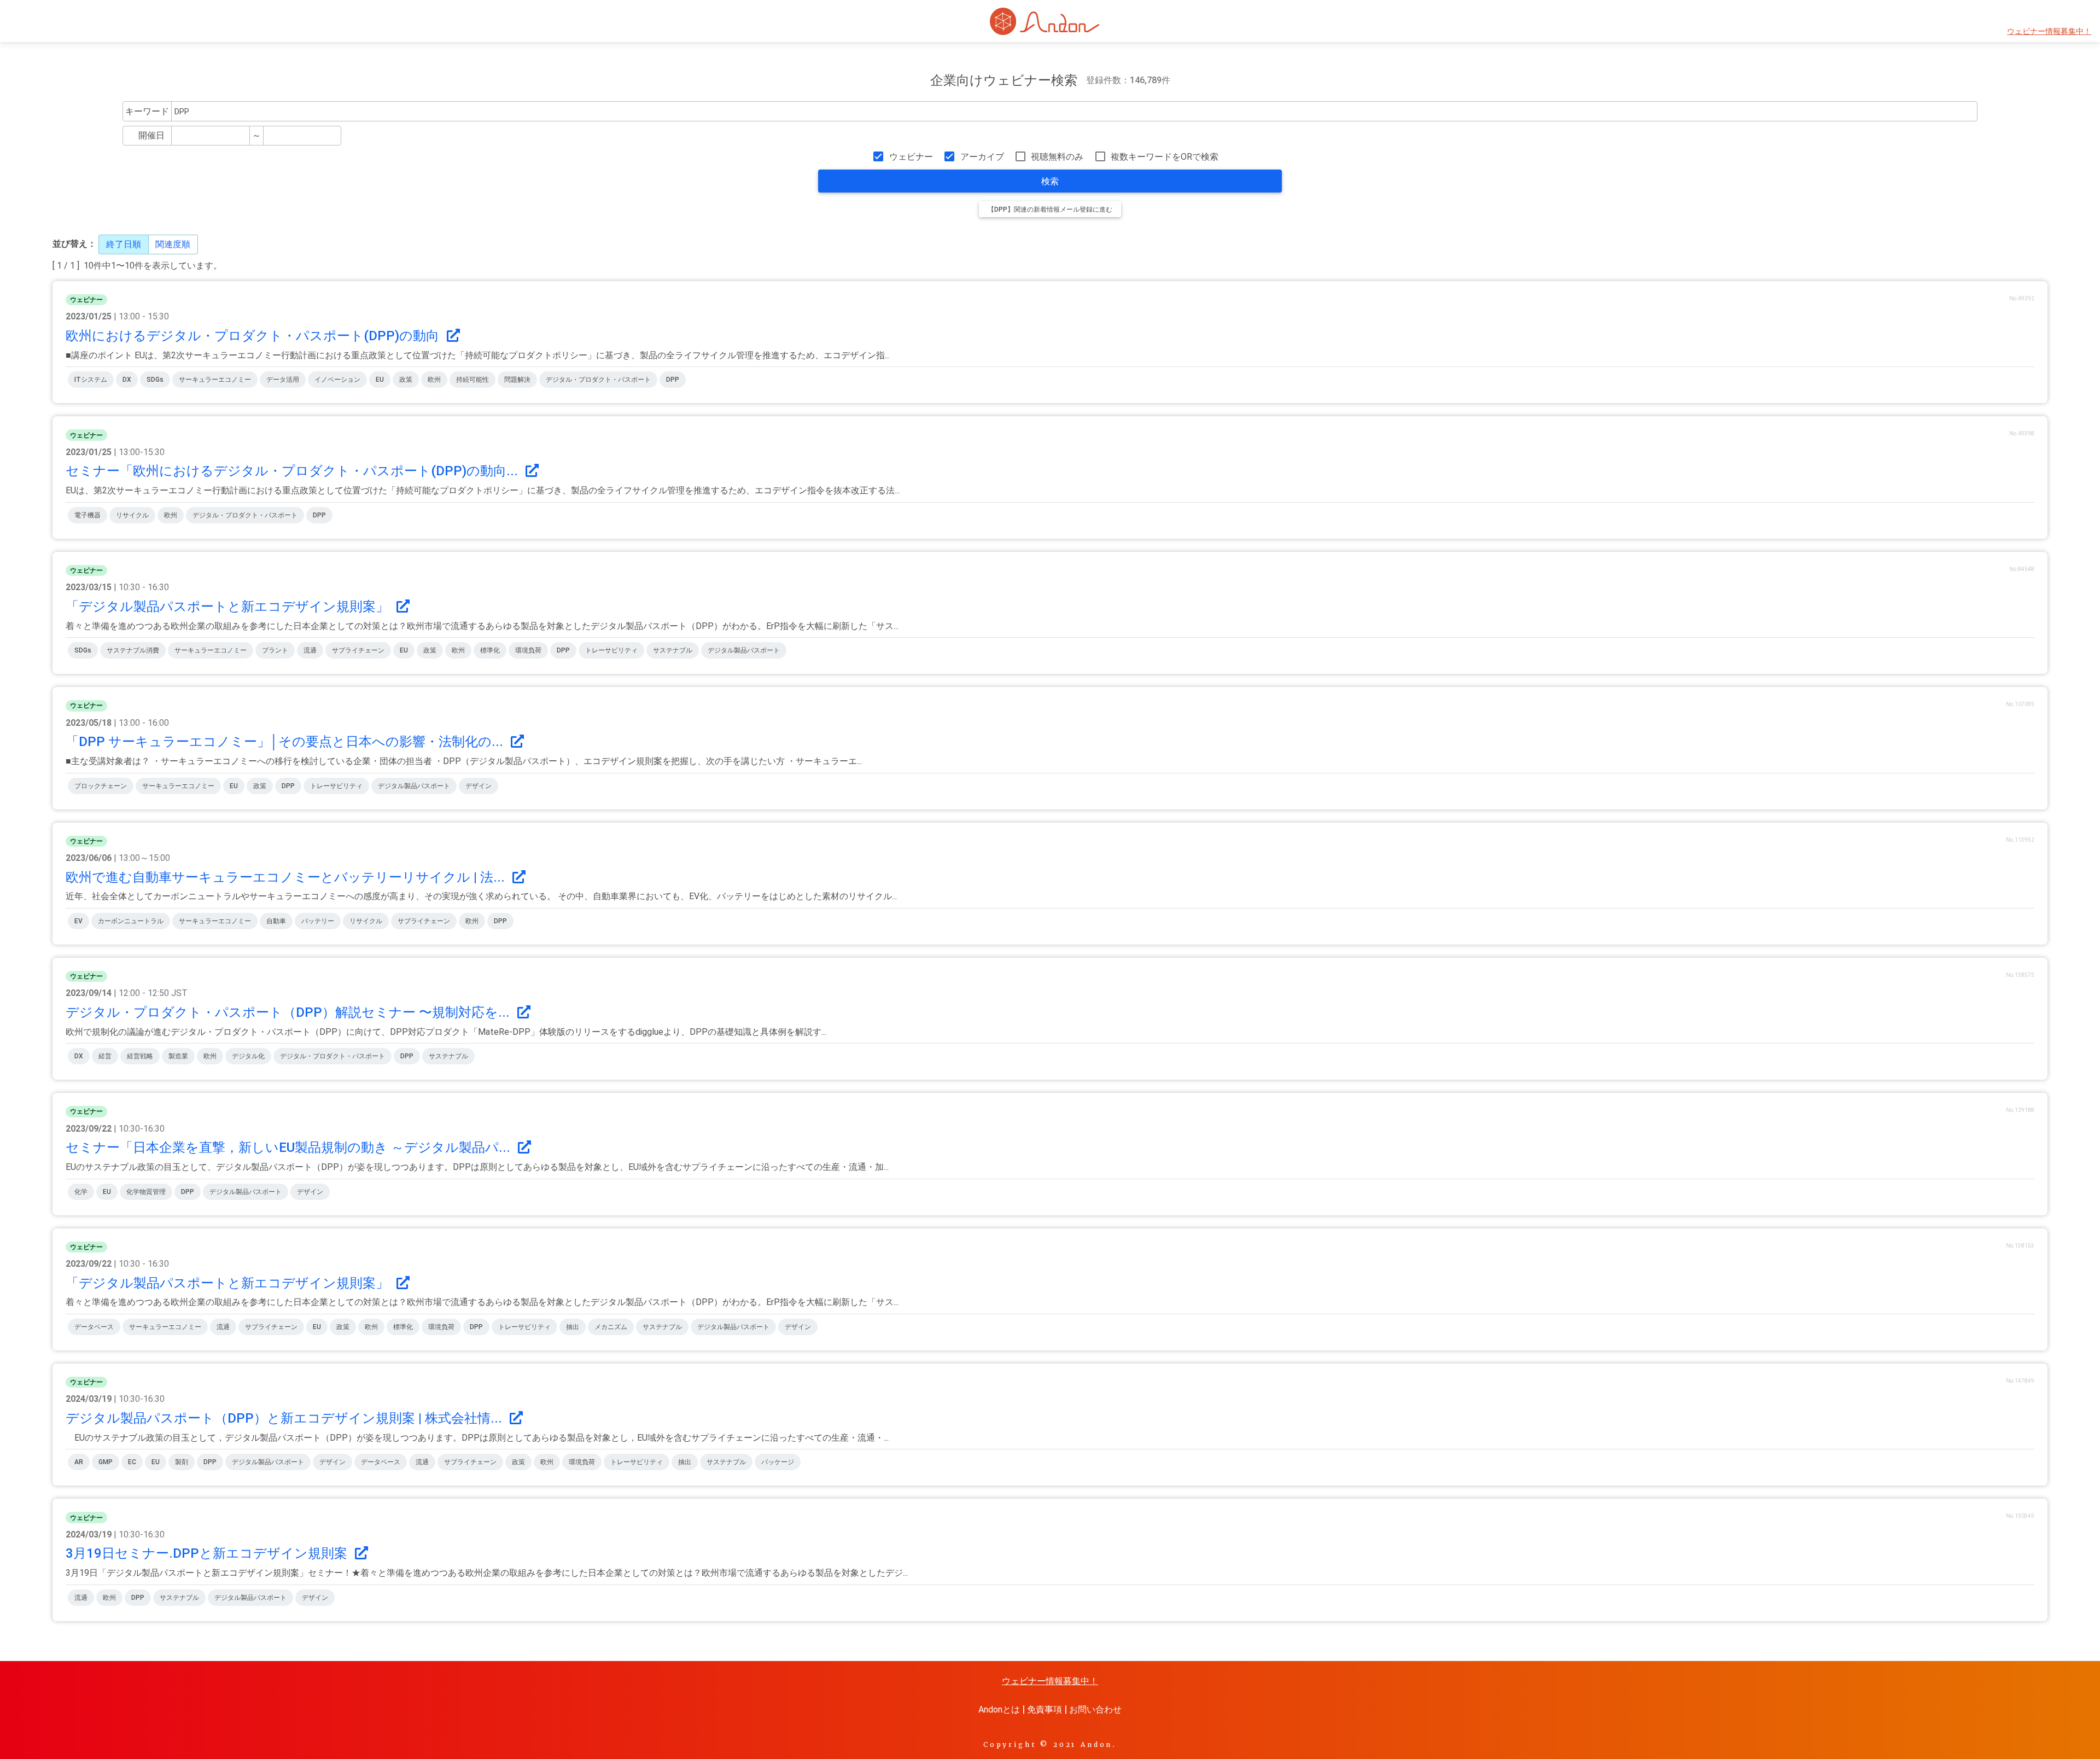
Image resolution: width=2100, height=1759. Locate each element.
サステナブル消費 (133, 650)
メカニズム (611, 1327)
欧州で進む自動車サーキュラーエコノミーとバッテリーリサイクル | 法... (287, 877)
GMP (106, 1462)
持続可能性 (472, 380)
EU (380, 380)
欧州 (434, 380)
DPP (673, 380)
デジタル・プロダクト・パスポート (598, 380)
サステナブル (673, 650)
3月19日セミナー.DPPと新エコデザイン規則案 (208, 1553)
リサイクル (132, 515)
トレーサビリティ (611, 650)
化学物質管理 (146, 1192)
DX (127, 380)
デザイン (479, 786)
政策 (406, 380)
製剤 (182, 1462)
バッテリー (318, 921)
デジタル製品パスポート (744, 650)
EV (78, 921)
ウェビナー (911, 157)
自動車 (276, 921)
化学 (81, 1192)
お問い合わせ (1095, 1710)
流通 (310, 650)
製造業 (178, 1056)
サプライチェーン (358, 650)
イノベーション (337, 380)
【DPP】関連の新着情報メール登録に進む (1050, 209)
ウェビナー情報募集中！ (2049, 31)
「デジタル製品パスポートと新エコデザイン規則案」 (229, 607)
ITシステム (91, 380)
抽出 (573, 1327)
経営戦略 (140, 1056)
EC (132, 1462)
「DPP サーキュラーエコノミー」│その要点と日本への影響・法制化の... (286, 742)
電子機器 (87, 515)
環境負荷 (528, 650)
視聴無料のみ (1057, 157)
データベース (94, 1327)
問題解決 (517, 380)
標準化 (490, 650)
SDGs (155, 380)
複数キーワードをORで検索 (1165, 157)
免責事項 (1045, 1710)
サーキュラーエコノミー (215, 380)
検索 (1050, 181)
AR (79, 1462)
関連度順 (173, 244)
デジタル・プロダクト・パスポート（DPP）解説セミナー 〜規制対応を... (289, 1012)
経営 (105, 1056)
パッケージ (778, 1462)
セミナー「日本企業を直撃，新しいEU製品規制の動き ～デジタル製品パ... (290, 1148)
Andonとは (999, 1710)
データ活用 (283, 380)
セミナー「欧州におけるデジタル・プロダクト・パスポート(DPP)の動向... (293, 471)
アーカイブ (982, 157)
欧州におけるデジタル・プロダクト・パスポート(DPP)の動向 (254, 336)
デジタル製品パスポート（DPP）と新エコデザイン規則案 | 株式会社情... (285, 1418)
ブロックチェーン (101, 786)
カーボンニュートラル (131, 921)
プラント (275, 650)
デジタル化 (248, 1056)
